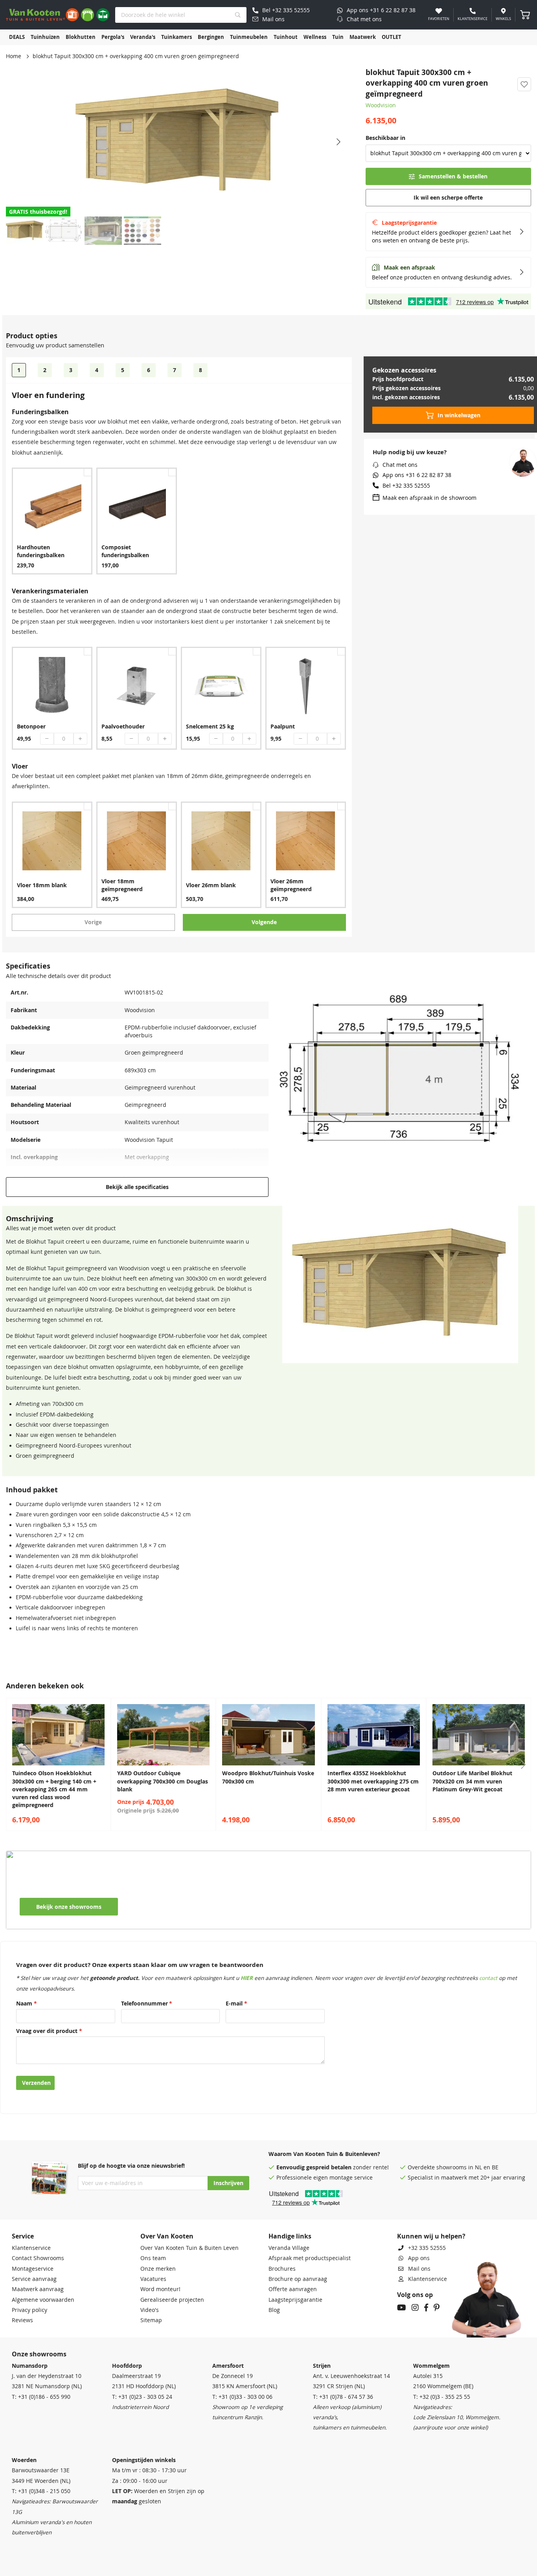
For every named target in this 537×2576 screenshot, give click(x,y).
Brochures (282, 2269)
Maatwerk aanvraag (38, 2289)
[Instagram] (415, 2308)
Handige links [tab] (290, 2236)
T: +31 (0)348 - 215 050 (41, 2491)
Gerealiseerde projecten (172, 2300)
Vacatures (153, 2279)
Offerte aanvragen (293, 2289)
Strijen (322, 2366)
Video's (150, 2310)
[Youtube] (402, 2308)
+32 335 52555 (427, 2248)
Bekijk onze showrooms (69, 1907)
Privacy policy (29, 2310)
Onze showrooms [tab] (39, 2354)
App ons (419, 2258)
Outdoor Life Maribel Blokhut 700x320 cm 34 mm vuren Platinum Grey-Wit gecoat (472, 1781)
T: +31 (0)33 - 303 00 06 (242, 2397)
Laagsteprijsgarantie (295, 2300)
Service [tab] (23, 2236)
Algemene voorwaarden (43, 2300)
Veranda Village (289, 2248)
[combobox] (181, 15)
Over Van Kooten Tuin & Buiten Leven (189, 2248)
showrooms (451, 2167)
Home (14, 56)
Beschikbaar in (385, 138)
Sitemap (151, 2320)
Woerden (24, 2460)
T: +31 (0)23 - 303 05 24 (142, 2397)
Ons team (153, 2258)
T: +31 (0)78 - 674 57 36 (343, 2397)
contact (488, 1978)
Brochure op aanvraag (298, 2279)
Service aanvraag (34, 2279)
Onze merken (158, 2269)
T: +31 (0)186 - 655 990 (41, 2397)
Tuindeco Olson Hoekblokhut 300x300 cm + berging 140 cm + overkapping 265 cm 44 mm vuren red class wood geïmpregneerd (54, 1789)
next (523, 1765)
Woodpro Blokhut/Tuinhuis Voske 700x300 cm (268, 1777)
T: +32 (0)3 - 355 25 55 (442, 2397)
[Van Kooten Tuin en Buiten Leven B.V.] (58, 15)
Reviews (22, 2320)
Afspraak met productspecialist (310, 2258)
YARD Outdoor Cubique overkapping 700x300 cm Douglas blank (163, 1781)
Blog (274, 2310)
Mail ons (419, 2269)
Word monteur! (160, 2289)
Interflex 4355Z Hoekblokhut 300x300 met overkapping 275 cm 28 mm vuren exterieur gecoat (373, 1781)
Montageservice (33, 2269)
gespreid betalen (329, 2167)
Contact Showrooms (38, 2258)
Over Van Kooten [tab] (167, 2236)
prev (14, 1765)
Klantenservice (31, 2248)
